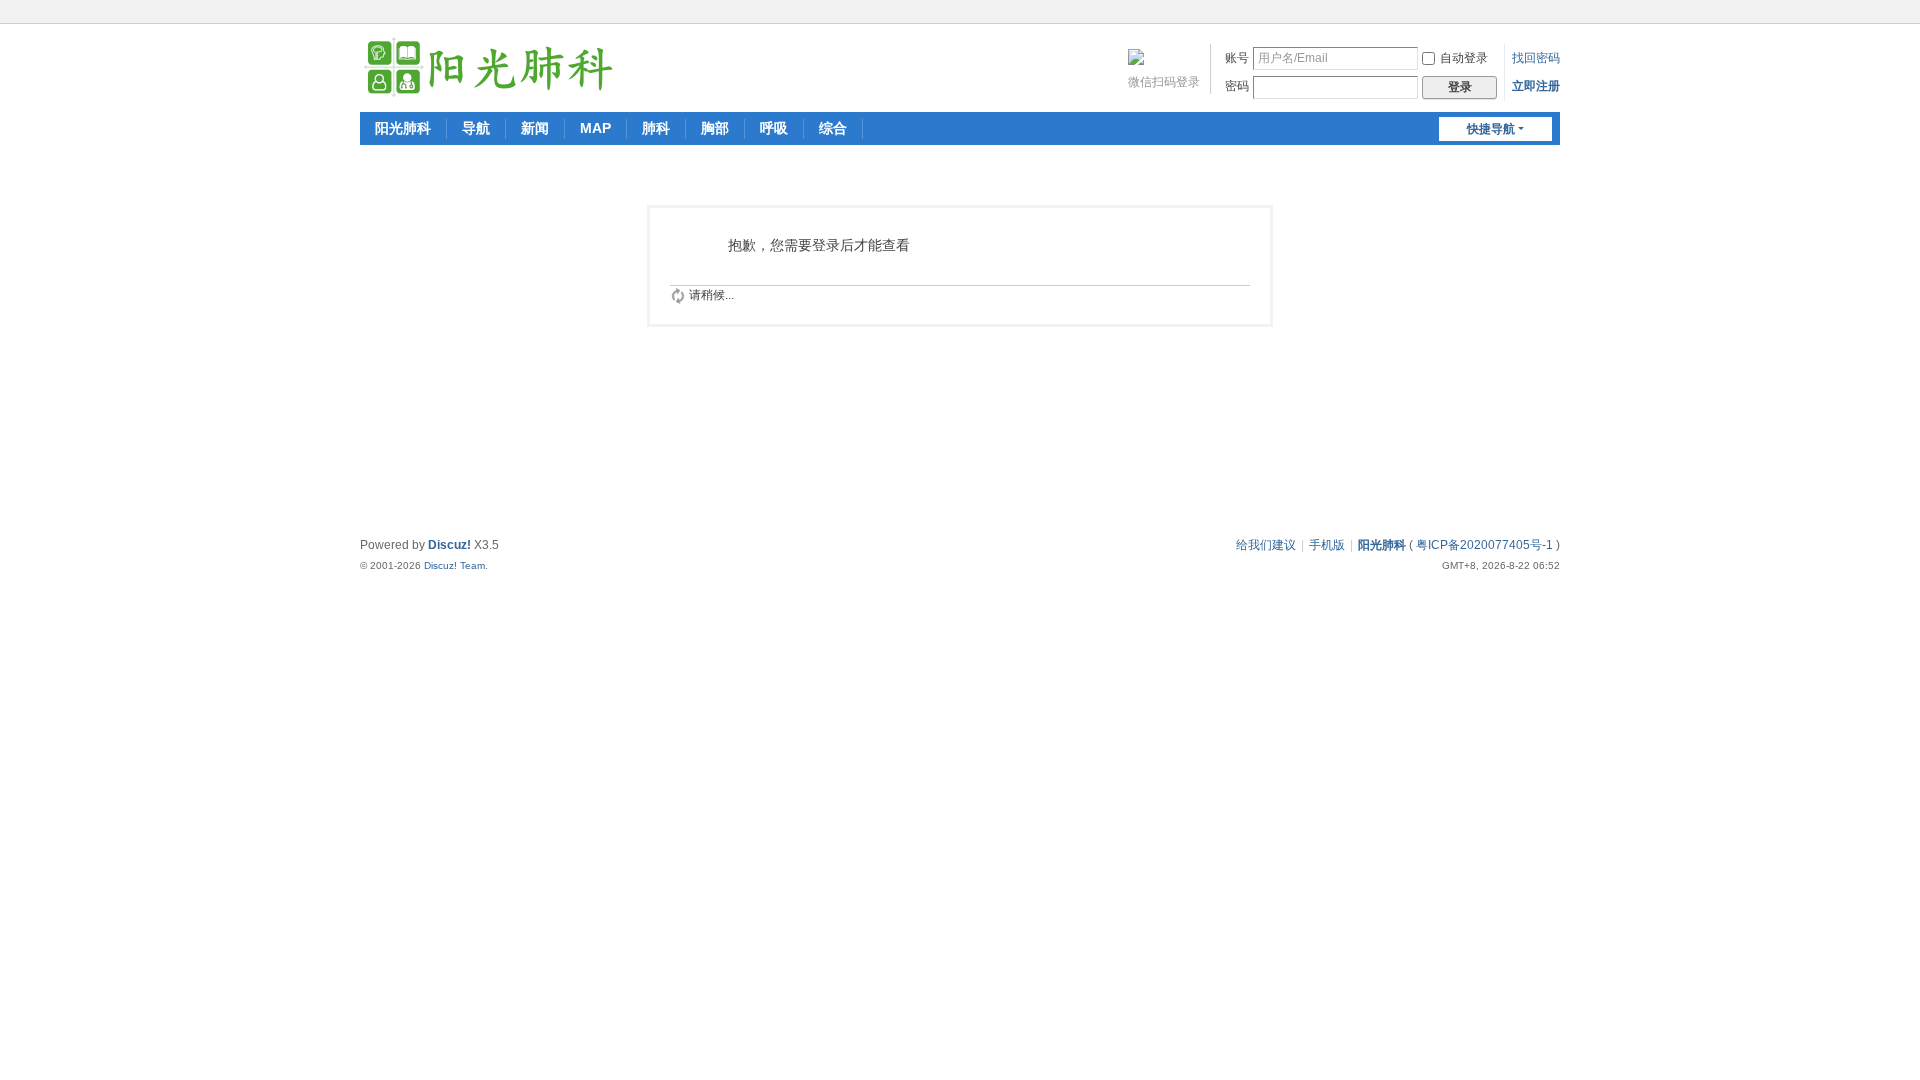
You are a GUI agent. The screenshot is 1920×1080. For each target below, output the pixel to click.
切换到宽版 (1551, 22)
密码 (1237, 86)
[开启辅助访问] (1532, 14)
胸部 (715, 128)
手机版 (1327, 545)
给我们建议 (1266, 545)
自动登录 (1464, 58)
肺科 (656, 128)
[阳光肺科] (488, 66)
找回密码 (1536, 58)
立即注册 (1536, 86)
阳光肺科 (403, 128)
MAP (595, 128)
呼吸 (774, 128)
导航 (476, 128)
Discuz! (449, 545)
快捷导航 (1491, 129)
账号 (1237, 58)
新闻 (535, 128)
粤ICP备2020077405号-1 (1484, 545)
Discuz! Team (454, 565)
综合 (833, 128)
